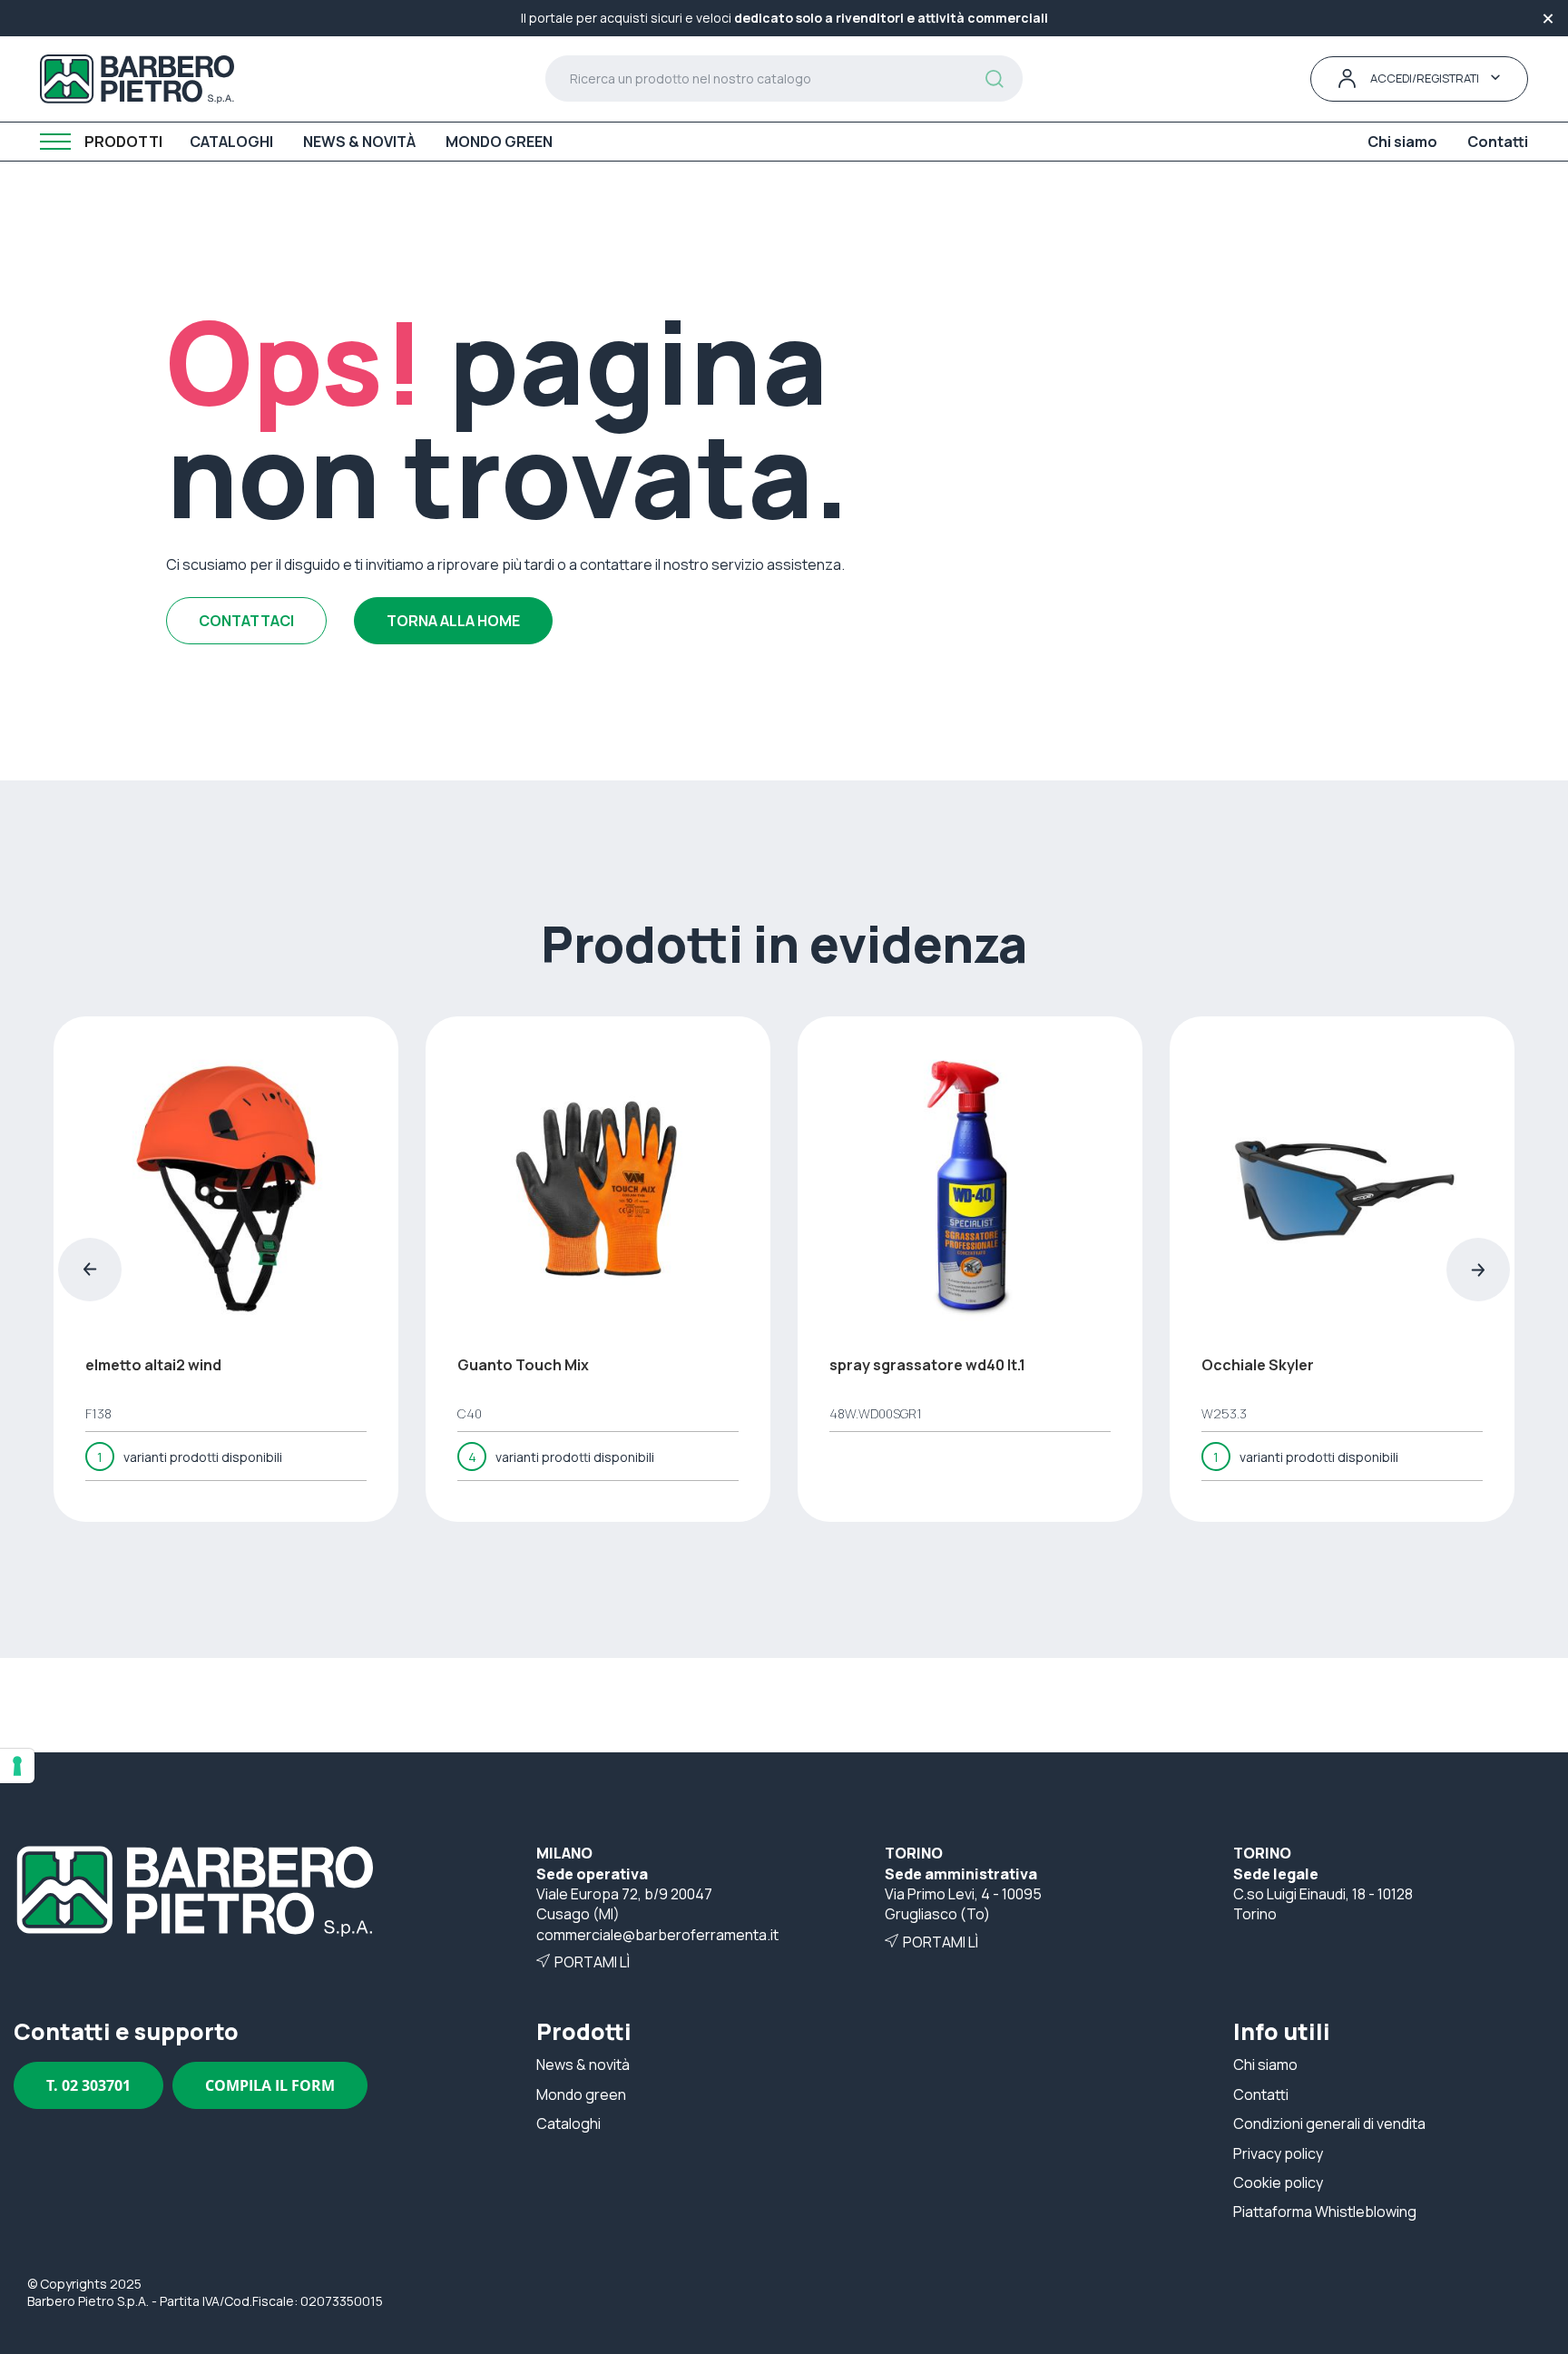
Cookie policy (1278, 2182)
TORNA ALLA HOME (453, 621)
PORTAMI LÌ (592, 1962)
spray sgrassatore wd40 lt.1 (927, 1365)
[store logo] (137, 79)
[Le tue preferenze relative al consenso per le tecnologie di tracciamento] (17, 1766)
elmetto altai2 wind (153, 1365)
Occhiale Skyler (1258, 1365)
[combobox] (784, 78)
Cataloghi (568, 2124)
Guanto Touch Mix (523, 1365)
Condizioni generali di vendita (1329, 2124)
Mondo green (581, 2094)
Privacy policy (1278, 2153)
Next (1478, 1270)
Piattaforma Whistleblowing (1325, 2212)
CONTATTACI (246, 621)
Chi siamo (1265, 2065)
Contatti (1261, 2094)
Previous (90, 1270)
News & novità (583, 2065)
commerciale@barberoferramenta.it (657, 1935)
